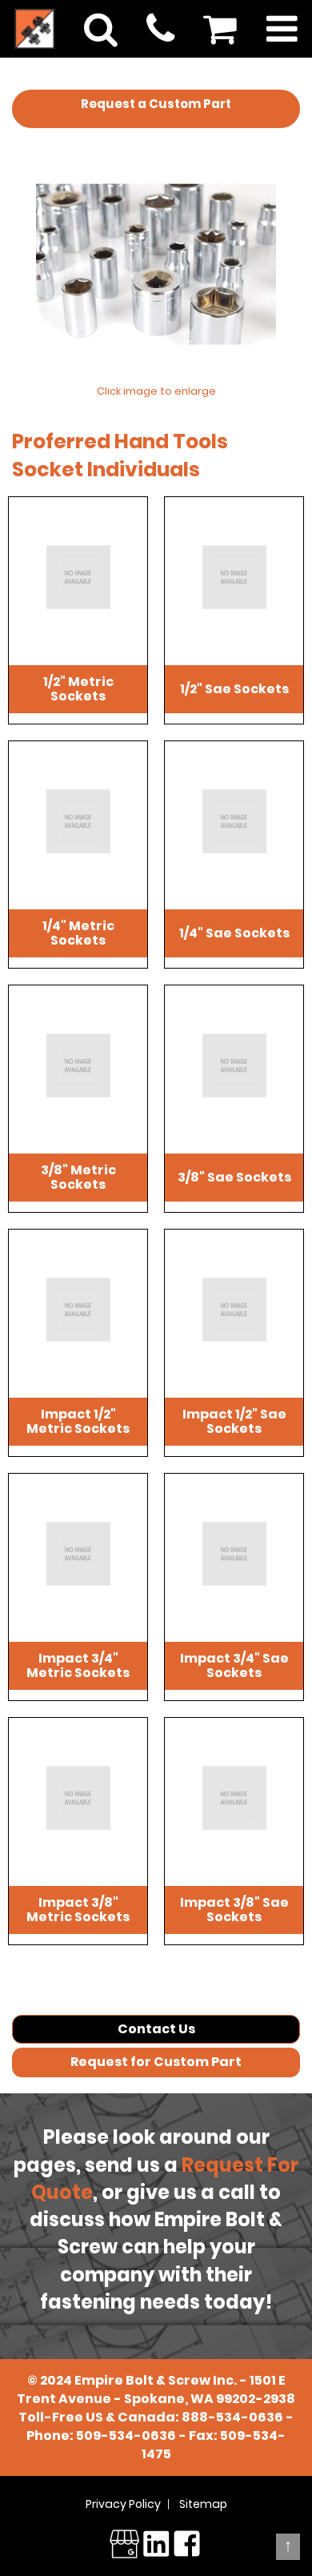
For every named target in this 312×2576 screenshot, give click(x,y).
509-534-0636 (126, 2436)
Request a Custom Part (156, 104)
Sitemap (203, 2504)
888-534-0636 (232, 2417)
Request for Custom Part (156, 2062)
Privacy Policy (123, 2504)
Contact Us (156, 2029)
